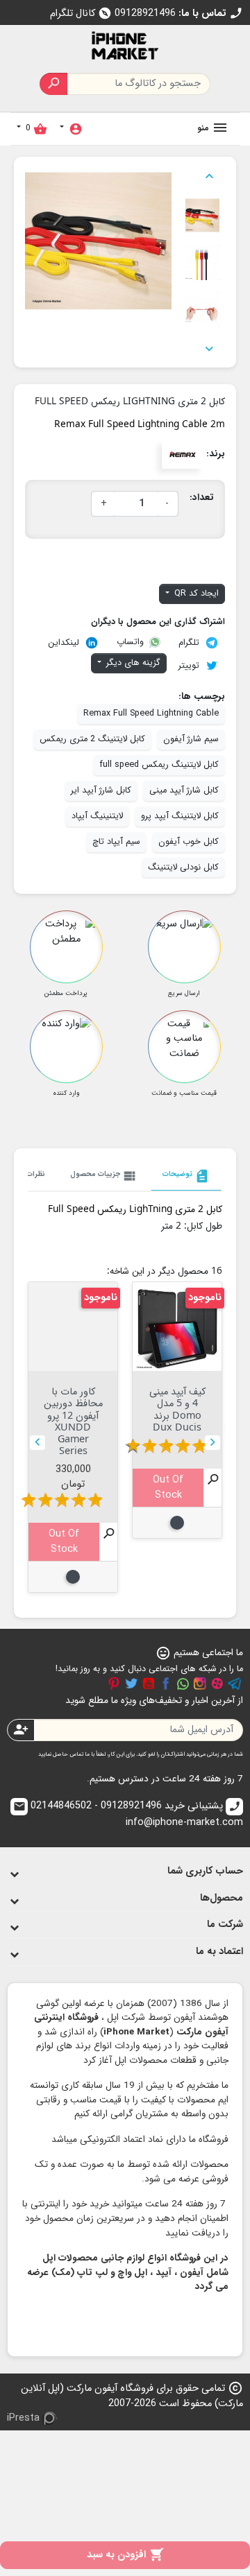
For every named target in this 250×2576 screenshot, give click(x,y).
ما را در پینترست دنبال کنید (114, 1684)
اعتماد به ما (219, 1952)
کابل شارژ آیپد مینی (184, 790)
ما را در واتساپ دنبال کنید (183, 1684)
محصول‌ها (222, 1898)
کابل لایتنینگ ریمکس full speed (159, 765)
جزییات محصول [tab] (104, 1176)
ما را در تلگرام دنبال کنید (235, 1684)
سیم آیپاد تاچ (116, 842)
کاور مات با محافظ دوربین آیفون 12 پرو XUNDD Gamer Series (73, 1420)
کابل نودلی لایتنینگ (183, 867)
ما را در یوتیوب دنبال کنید (149, 1684)
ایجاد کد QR (195, 594)
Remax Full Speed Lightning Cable (151, 714)
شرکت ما (225, 1925)
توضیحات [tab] (186, 1176)
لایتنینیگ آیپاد (97, 816)
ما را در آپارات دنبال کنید (217, 1684)
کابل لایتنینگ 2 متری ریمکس (92, 739)
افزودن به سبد (125, 2555)
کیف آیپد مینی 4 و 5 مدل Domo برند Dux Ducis (177, 1409)
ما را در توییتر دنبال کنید (131, 1684)
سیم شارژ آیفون (191, 739)
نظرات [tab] (36, 1174)
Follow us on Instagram (200, 1684)
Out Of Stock (168, 1488)
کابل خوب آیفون (189, 842)
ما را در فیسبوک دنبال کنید (166, 1684)
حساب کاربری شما (205, 1871)
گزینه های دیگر (132, 663)
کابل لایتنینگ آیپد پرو (180, 816)
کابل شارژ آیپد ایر (101, 790)
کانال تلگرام (81, 14)
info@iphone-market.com (128, 1815)
